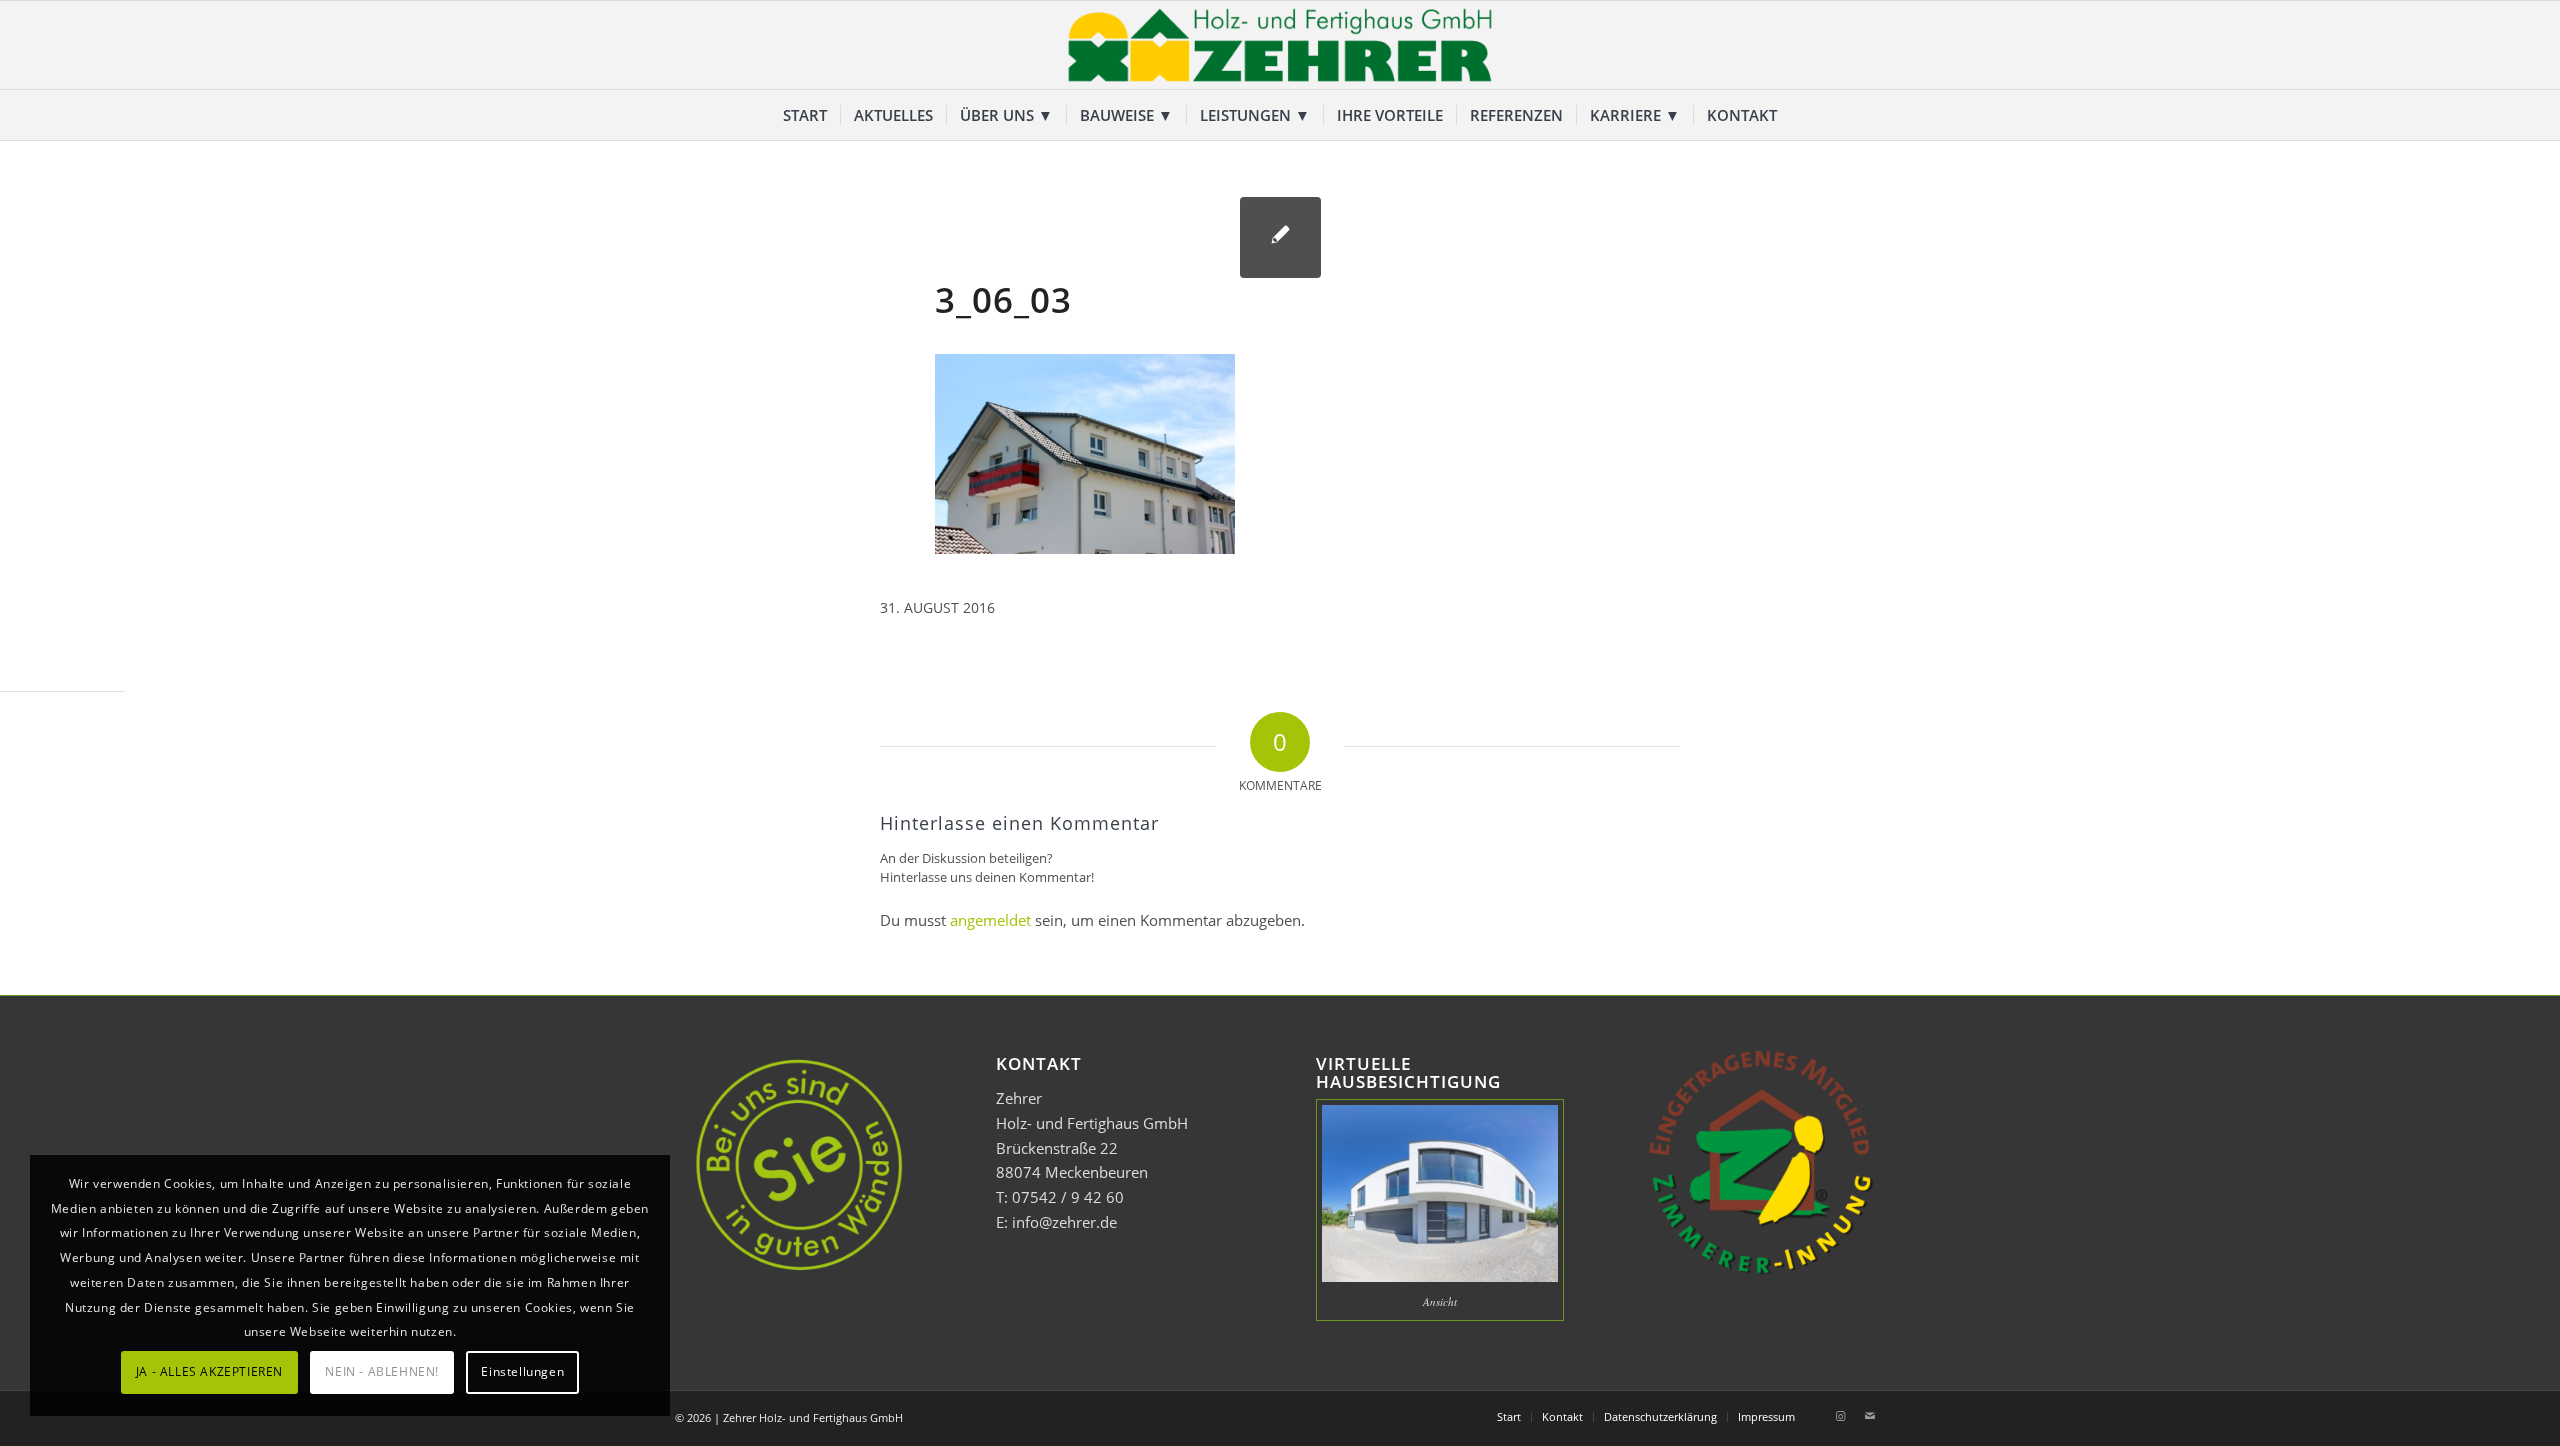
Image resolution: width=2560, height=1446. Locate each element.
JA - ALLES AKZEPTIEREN (209, 1371)
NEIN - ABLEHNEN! (382, 1371)
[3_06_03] (1280, 237)
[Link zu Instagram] (1840, 1416)
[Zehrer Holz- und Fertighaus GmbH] (1280, 45)
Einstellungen (522, 1371)
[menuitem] (805, 115)
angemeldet (990, 920)
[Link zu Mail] (1870, 1416)
